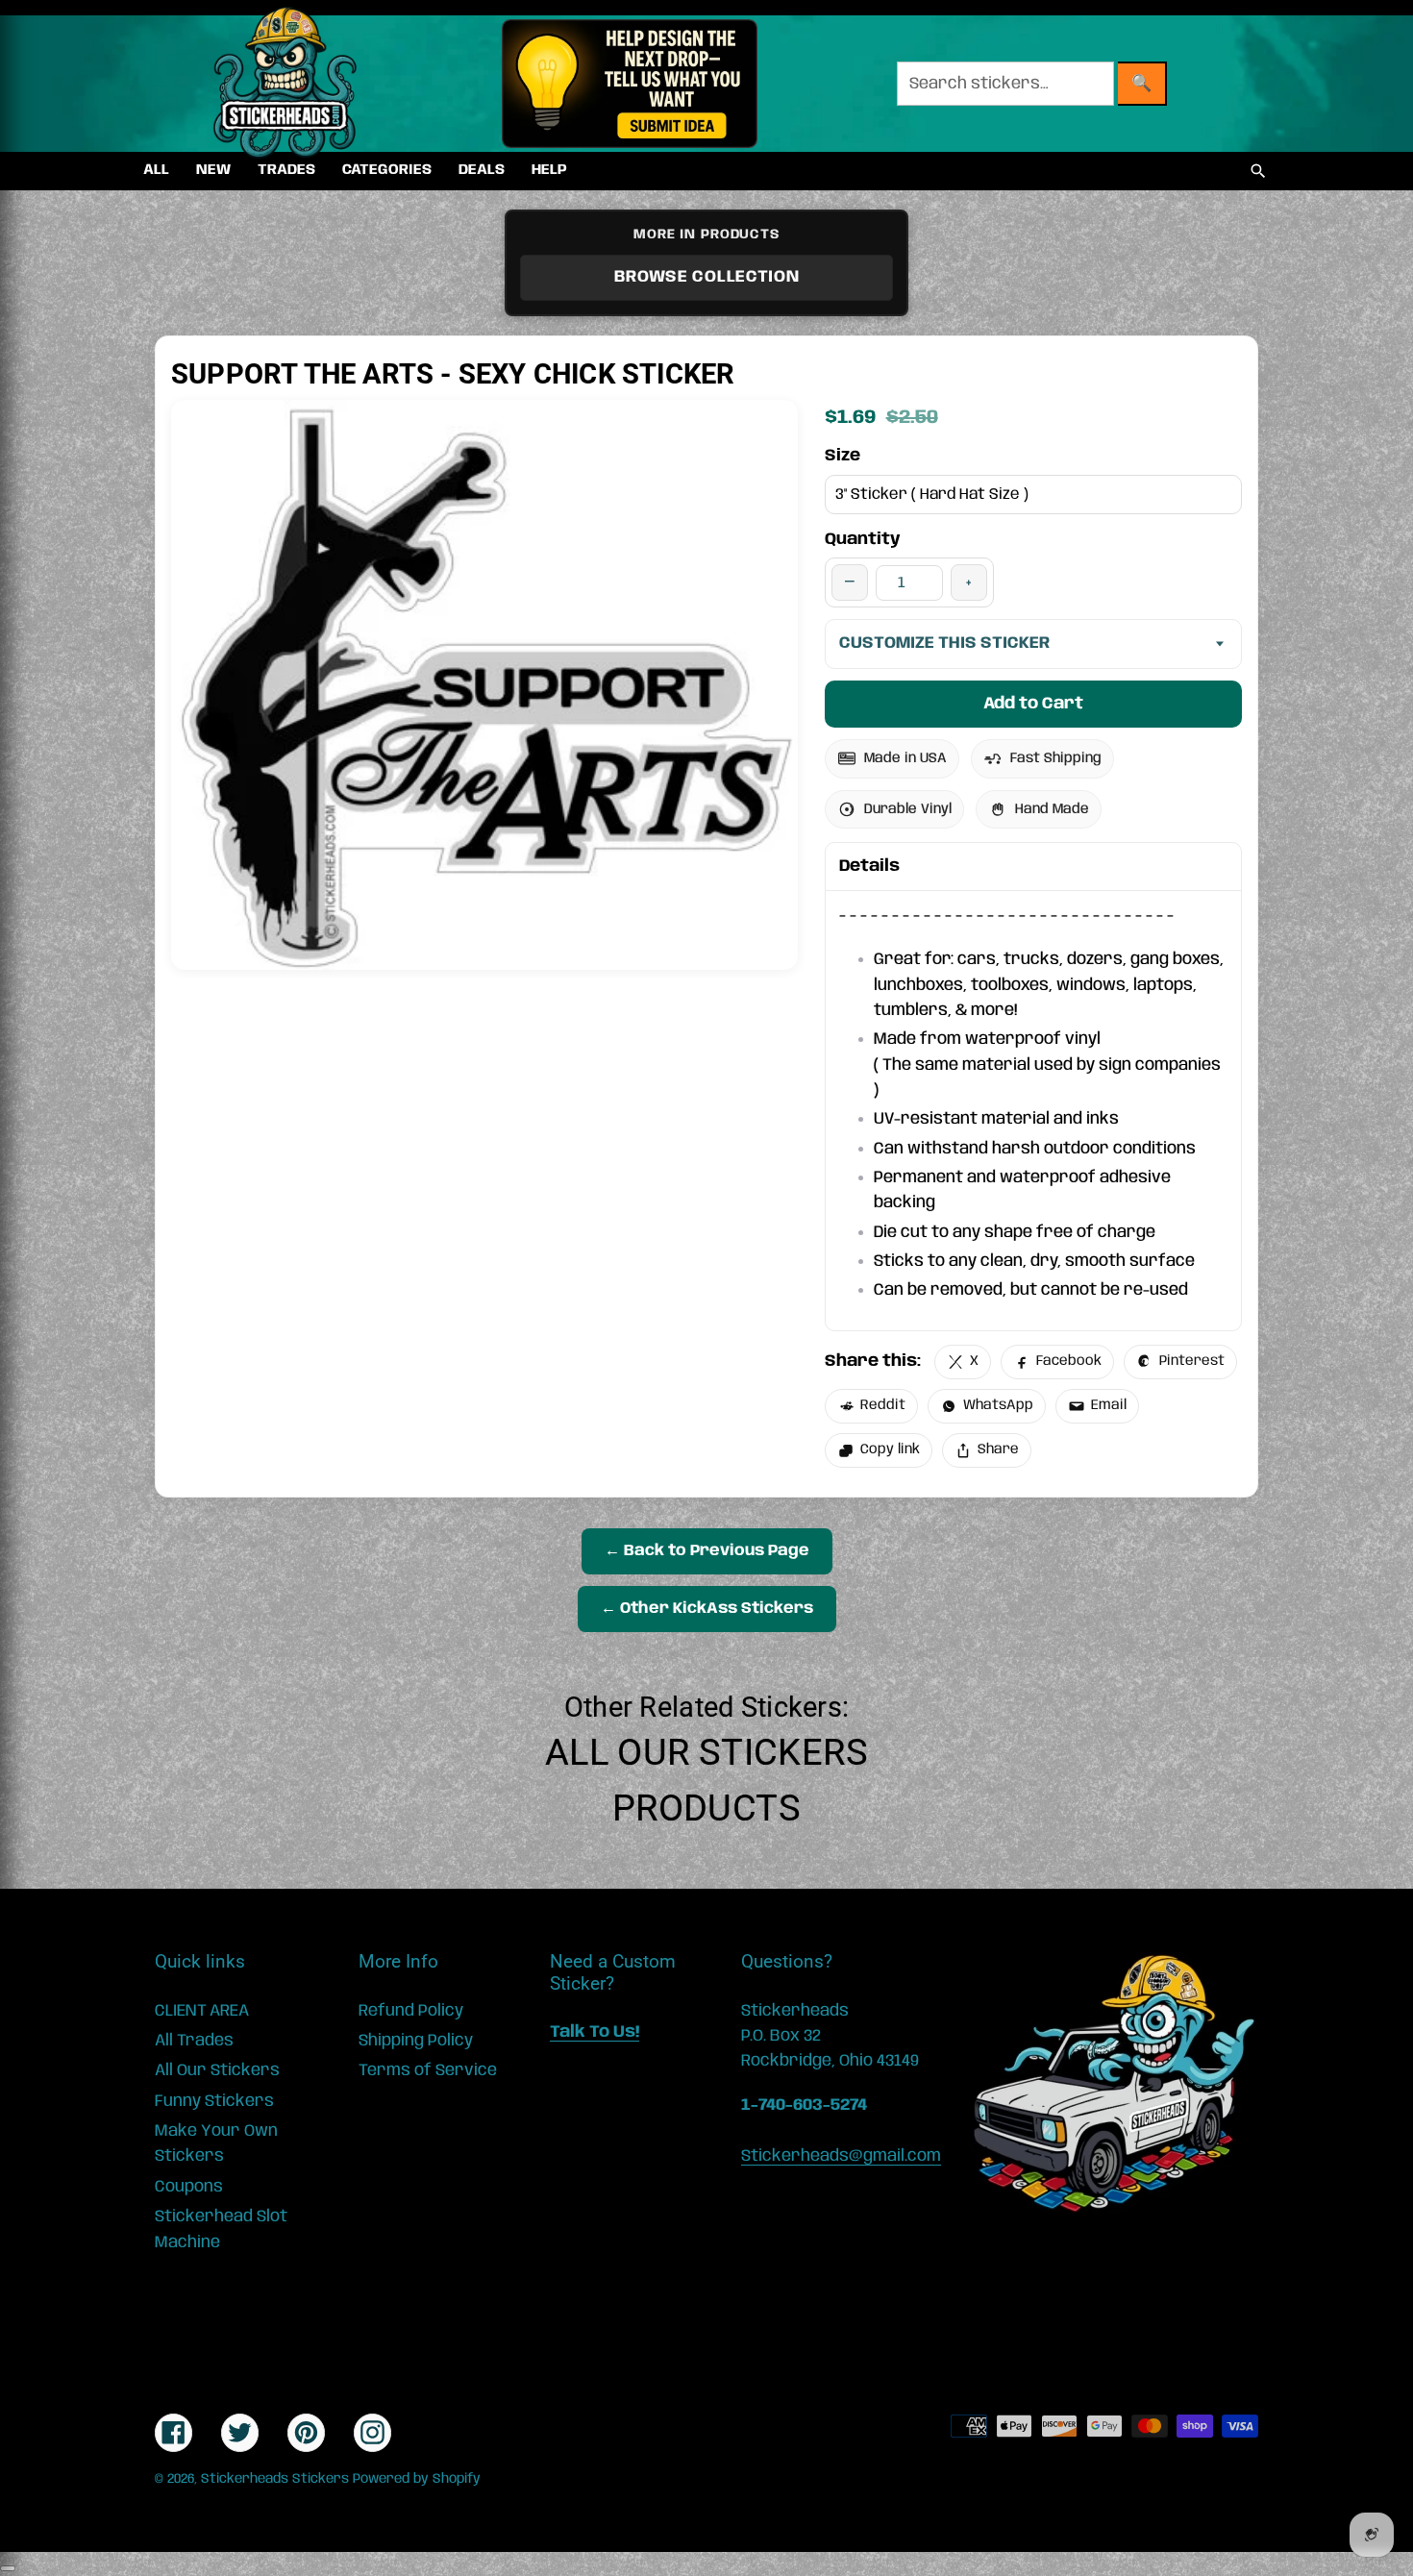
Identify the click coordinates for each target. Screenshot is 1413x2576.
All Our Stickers (706, 1752)
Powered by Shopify (417, 2479)
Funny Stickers (214, 2101)
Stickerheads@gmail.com (841, 2156)
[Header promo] (629, 84)
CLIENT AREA (202, 2011)
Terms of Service (428, 2070)
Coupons (189, 2187)
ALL (156, 170)
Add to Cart (1033, 704)
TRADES (286, 170)
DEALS (482, 170)
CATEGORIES (387, 170)
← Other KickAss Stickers (707, 1609)
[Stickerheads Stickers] (285, 84)
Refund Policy (411, 2011)
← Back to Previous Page (707, 1551)
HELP (549, 170)
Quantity (863, 539)
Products (706, 1808)
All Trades (194, 2041)
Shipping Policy (416, 2041)
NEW (213, 170)
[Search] (1258, 171)
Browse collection (707, 277)
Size (843, 456)
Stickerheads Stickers (275, 2479)
